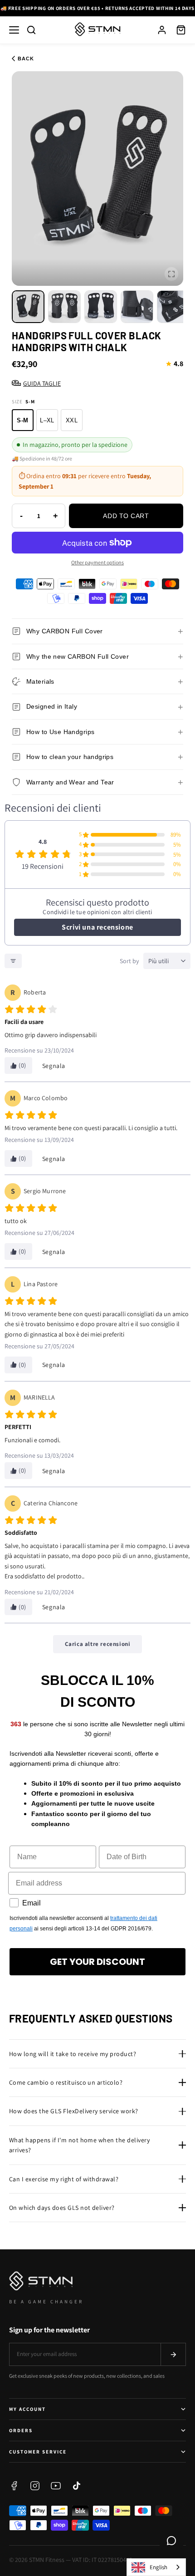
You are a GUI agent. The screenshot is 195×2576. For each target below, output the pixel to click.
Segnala (54, 1066)
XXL (72, 420)
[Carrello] (181, 30)
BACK (26, 59)
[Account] (162, 30)
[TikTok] (77, 2486)
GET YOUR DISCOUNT (97, 1962)
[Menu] (14, 30)
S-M (22, 420)
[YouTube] (56, 2486)
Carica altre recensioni (98, 1644)
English (158, 2567)
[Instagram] (35, 2486)
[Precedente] (10, 8)
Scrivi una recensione (97, 927)
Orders (21, 2430)
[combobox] (156, 2567)
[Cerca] (31, 30)
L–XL (47, 420)
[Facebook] (14, 2486)
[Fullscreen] (171, 274)
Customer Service (38, 2452)
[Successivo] (185, 8)
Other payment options (97, 562)
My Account (27, 2409)
